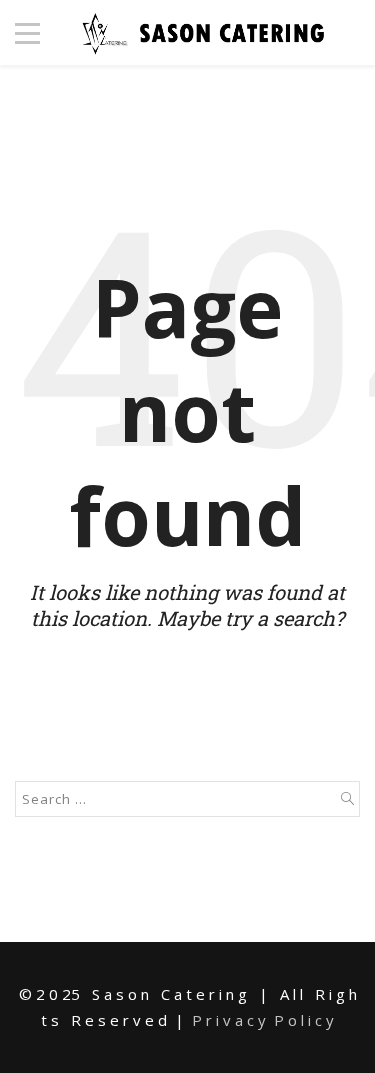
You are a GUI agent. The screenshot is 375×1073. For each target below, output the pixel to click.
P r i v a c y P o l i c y (263, 1020)
